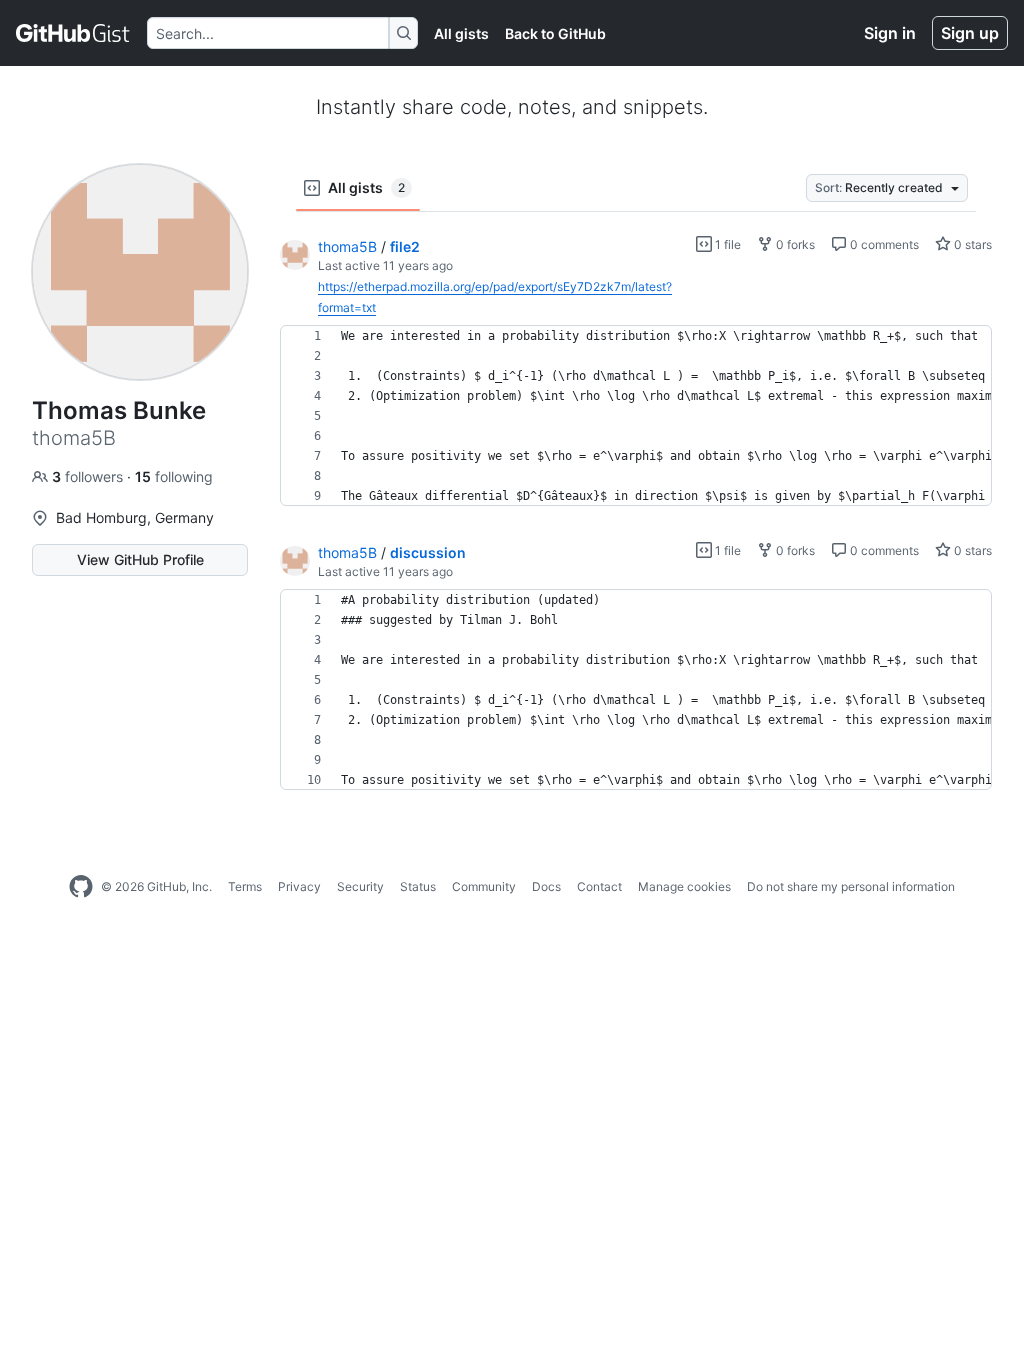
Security (360, 886)
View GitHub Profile (140, 559)
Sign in (890, 33)
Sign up (970, 33)
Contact (599, 886)
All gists (461, 33)
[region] (636, 416)
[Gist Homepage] (73, 33)
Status (418, 886)
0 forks (794, 244)
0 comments (883, 244)
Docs (546, 886)
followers (89, 476)
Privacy (299, 886)
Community (484, 886)
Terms (245, 886)
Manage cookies (684, 886)
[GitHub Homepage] (81, 887)
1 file (726, 244)
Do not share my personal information (851, 886)
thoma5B (347, 246)
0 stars (971, 244)
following (174, 476)
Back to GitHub (555, 33)
